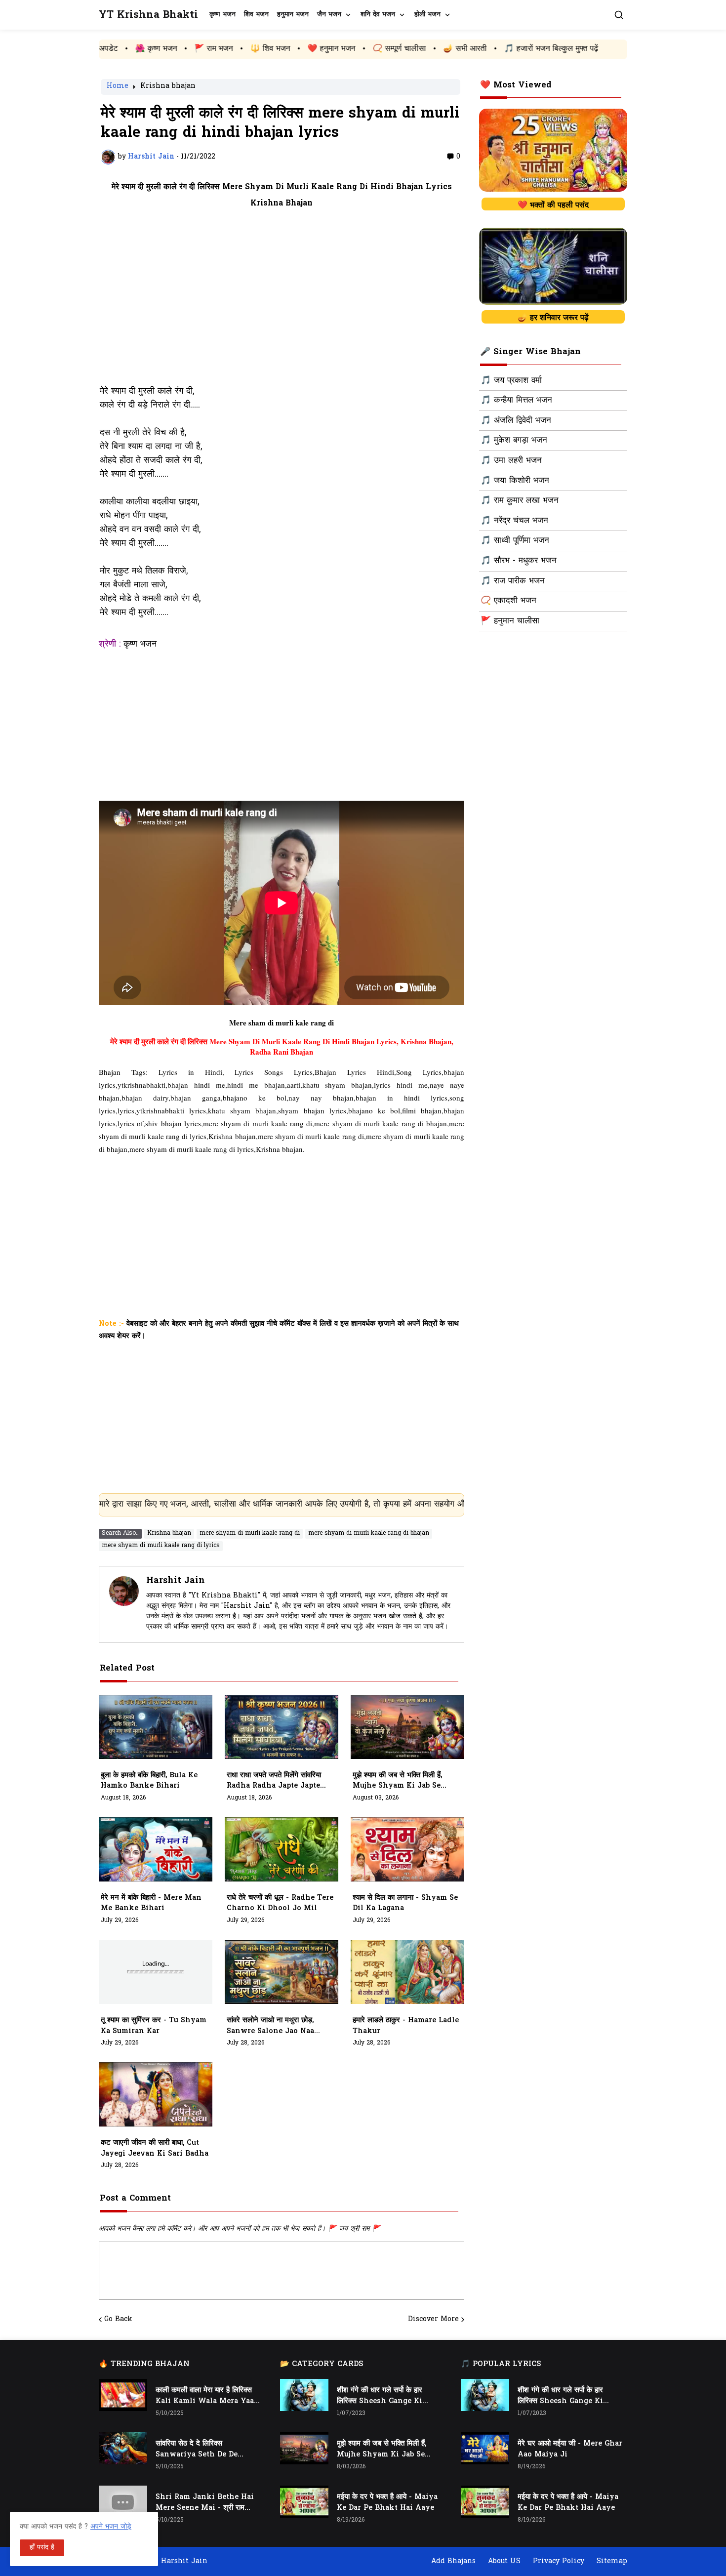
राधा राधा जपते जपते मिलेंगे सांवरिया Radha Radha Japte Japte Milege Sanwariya (274, 1781)
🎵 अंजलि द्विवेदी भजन (516, 421)
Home (118, 87)
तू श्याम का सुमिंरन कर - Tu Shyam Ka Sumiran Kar (154, 2026)
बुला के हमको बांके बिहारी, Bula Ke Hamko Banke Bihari (149, 1781)
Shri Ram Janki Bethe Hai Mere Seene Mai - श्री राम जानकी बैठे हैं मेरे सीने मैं (205, 2503)
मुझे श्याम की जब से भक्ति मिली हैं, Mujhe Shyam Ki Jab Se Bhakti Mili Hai (397, 1781)
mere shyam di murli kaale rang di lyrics (161, 1546)
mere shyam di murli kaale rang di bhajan (369, 1533)
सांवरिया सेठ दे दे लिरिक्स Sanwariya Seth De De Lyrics (197, 2450)
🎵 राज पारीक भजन (513, 581)
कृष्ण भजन (222, 15)
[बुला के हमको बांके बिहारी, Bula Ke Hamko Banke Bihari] (156, 1727)
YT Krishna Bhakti (148, 15)
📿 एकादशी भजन (508, 601)
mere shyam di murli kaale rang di (250, 1533)
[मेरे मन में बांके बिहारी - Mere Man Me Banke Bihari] (156, 1849)
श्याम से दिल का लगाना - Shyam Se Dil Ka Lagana (405, 1903)
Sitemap (612, 2561)
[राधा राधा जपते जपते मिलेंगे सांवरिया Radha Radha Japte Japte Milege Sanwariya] (282, 1727)
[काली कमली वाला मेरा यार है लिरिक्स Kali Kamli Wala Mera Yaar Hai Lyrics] (123, 2395)
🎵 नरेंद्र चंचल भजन (514, 521)
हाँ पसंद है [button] (42, 2548)
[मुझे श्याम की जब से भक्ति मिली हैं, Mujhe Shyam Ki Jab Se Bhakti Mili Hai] (407, 1727)
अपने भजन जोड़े (111, 2527)
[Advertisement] (282, 303)
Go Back (118, 2320)
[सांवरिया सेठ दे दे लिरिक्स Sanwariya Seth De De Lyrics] (123, 2448)
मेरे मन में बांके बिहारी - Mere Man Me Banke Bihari (151, 1903)
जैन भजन (329, 15)
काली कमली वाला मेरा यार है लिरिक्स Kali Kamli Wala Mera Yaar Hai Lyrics (206, 2396)
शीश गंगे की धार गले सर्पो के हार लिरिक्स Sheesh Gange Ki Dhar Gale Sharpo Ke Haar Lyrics (385, 2396)
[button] (619, 15)
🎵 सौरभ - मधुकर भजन (519, 561)
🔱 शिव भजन (167, 49)
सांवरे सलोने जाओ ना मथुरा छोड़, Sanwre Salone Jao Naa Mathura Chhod (270, 2026)
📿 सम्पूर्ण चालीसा (296, 49)
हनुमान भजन (293, 15)
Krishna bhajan (168, 87)
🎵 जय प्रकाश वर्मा (511, 381)
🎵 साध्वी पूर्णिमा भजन (515, 541)
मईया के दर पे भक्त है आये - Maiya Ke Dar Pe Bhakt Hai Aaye (387, 2503)
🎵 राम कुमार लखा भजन (520, 501)
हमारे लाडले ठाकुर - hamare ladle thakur (406, 2026)
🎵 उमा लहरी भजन (511, 461)
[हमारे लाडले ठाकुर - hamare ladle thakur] (407, 1972)
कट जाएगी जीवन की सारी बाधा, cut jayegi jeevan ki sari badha (155, 2148)
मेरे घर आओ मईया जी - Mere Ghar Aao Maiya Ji (570, 2449)
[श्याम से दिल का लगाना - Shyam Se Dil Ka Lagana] (407, 1849)
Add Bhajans (453, 2561)
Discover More (433, 2320)
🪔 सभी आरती (362, 49)
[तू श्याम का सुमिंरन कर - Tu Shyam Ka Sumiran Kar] (156, 1972)
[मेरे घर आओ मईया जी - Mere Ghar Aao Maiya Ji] (485, 2448)
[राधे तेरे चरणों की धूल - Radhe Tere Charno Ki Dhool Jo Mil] (282, 1849)
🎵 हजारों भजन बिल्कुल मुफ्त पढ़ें (448, 49)
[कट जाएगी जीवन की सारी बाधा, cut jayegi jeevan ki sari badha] (156, 2094)
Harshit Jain (176, 1581)
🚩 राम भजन (110, 49)
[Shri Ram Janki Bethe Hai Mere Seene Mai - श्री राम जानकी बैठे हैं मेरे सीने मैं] (123, 2502)
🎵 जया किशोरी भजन (515, 481)
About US (504, 2561)
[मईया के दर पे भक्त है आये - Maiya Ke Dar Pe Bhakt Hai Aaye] (304, 2502)
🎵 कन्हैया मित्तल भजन (516, 401)
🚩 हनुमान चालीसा (510, 621)
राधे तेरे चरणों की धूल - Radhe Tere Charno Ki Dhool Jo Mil (280, 1903)
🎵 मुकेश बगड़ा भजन (514, 441)
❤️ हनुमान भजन (228, 49)
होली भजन (427, 15)
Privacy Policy (559, 2561)
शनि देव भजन (378, 15)
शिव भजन (256, 15)
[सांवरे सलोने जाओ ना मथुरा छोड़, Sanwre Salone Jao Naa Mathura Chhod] (282, 1972)
